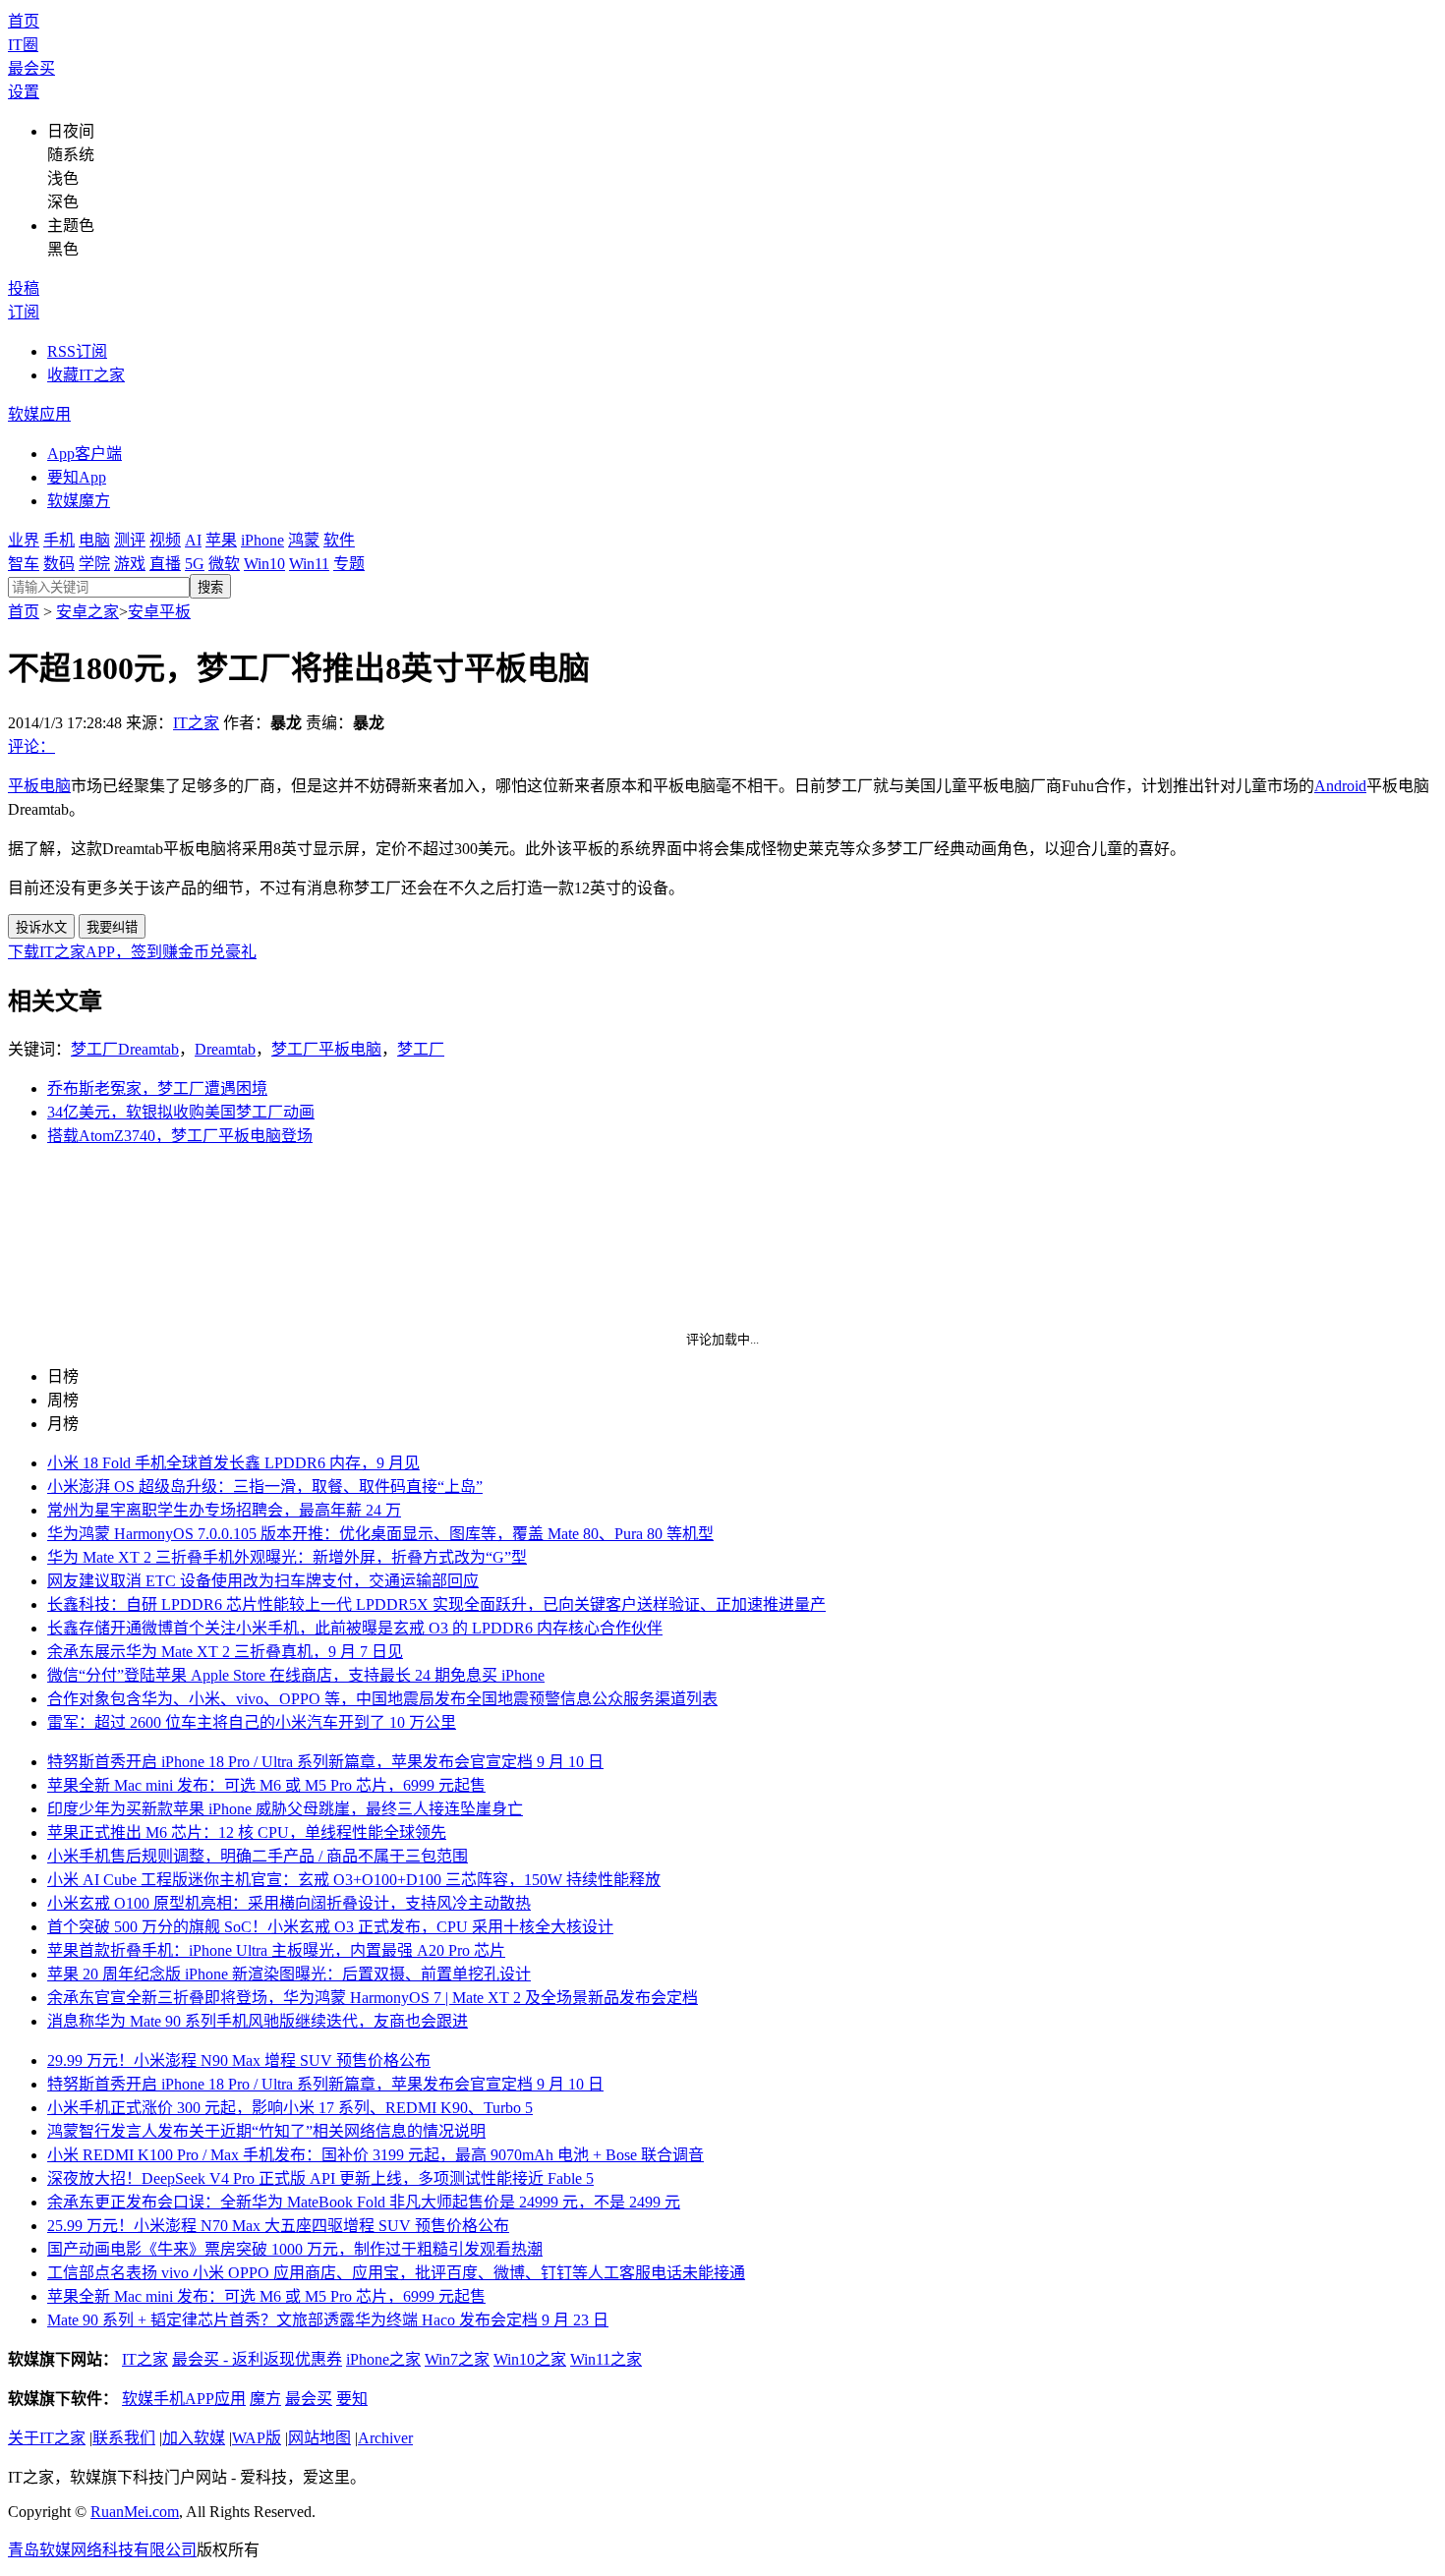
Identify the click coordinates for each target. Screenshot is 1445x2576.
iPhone (262, 540)
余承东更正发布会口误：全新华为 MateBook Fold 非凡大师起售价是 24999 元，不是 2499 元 (364, 2202)
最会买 (31, 68)
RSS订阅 (77, 351)
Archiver (385, 2438)
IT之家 (196, 723)
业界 (24, 540)
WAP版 (257, 2438)
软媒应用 (39, 414)
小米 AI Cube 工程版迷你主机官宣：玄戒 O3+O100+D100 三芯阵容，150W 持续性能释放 (354, 1880)
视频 (165, 540)
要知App (77, 477)
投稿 (24, 288)
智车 (24, 564)
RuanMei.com (135, 2512)
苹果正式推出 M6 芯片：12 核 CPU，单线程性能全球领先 (247, 1832)
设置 (24, 92)
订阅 (24, 312)
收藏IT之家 (86, 375)
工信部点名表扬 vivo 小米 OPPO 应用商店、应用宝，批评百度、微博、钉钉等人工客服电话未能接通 (396, 2273)
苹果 (221, 540)
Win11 (309, 564)
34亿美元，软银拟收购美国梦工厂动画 (181, 1112)
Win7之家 (457, 2359)
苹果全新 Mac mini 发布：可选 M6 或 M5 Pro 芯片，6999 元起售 (266, 1785)
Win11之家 (606, 2359)
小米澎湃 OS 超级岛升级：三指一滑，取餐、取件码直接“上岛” (265, 1487)
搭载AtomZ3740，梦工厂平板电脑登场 (180, 1136)
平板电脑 (39, 786)
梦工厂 (421, 1049)
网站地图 (319, 2438)
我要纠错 (112, 927)
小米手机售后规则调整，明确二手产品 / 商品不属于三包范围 (258, 1856)
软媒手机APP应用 (184, 2399)
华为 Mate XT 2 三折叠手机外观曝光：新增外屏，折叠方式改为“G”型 (287, 1557)
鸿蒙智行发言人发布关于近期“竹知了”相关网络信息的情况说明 (266, 2131)
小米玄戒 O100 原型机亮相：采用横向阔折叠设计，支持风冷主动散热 (289, 1903)
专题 (349, 564)
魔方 (265, 2399)
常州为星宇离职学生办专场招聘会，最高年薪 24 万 (224, 1510)
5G (195, 564)
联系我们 (124, 2438)
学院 (94, 564)
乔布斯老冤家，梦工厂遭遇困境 (157, 1088)
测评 (130, 540)
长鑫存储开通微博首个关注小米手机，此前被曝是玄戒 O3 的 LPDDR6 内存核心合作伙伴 (355, 1628)
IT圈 (23, 45)
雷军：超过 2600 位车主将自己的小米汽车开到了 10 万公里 (252, 1722)
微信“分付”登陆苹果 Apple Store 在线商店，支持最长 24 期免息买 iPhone (296, 1675)
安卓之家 (87, 612)
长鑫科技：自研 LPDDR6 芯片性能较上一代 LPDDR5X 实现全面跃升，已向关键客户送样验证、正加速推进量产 (436, 1604)
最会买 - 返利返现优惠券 (257, 2359)
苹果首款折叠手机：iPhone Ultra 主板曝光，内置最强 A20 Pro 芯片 (276, 1950)
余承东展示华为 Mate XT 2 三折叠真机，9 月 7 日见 (225, 1652)
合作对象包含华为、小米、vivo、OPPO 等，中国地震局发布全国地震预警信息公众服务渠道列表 (382, 1699)
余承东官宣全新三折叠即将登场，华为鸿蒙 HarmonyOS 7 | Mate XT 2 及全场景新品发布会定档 (373, 1998)
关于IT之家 (47, 2438)
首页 (24, 21)
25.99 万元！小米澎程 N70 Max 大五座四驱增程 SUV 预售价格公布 (278, 2226)
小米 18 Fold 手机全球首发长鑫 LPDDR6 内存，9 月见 (233, 1463)
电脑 (94, 540)
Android (1340, 786)
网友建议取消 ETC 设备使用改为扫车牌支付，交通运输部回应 (263, 1581)
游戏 (130, 564)
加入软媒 (194, 2438)
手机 (59, 540)
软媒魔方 (79, 501)
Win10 (264, 564)
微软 (224, 564)
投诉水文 (41, 927)
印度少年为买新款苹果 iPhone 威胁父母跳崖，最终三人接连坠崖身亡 (285, 1809)
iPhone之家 (383, 2359)
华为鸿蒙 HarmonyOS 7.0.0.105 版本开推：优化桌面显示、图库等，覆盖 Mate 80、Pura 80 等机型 (380, 1534)
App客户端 (85, 454)
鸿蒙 (304, 540)
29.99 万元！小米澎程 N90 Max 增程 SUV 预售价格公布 (239, 2061)
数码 (59, 564)
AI (193, 540)
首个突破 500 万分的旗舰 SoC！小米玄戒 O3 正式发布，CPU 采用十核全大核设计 (330, 1927)
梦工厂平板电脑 (326, 1049)
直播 (165, 564)
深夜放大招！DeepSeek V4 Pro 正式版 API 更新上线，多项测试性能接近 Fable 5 (320, 2178)
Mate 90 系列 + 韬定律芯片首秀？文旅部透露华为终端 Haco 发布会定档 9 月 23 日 (328, 2320)
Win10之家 (530, 2359)
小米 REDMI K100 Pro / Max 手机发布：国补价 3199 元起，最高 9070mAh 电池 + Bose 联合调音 (376, 2155)
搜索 (210, 587)
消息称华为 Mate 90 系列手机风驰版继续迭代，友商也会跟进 (258, 2021)
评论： (31, 746)
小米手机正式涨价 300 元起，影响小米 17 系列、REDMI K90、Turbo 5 (290, 2108)
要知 (352, 2399)
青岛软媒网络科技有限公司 (102, 2550)
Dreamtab (225, 1049)
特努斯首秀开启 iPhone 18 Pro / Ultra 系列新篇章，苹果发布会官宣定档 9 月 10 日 (325, 1762)
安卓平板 (159, 612)
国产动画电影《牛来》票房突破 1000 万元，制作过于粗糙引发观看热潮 (295, 2249)
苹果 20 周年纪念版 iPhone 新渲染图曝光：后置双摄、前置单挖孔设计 (289, 1974)
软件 (339, 540)
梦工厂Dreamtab (125, 1049)
